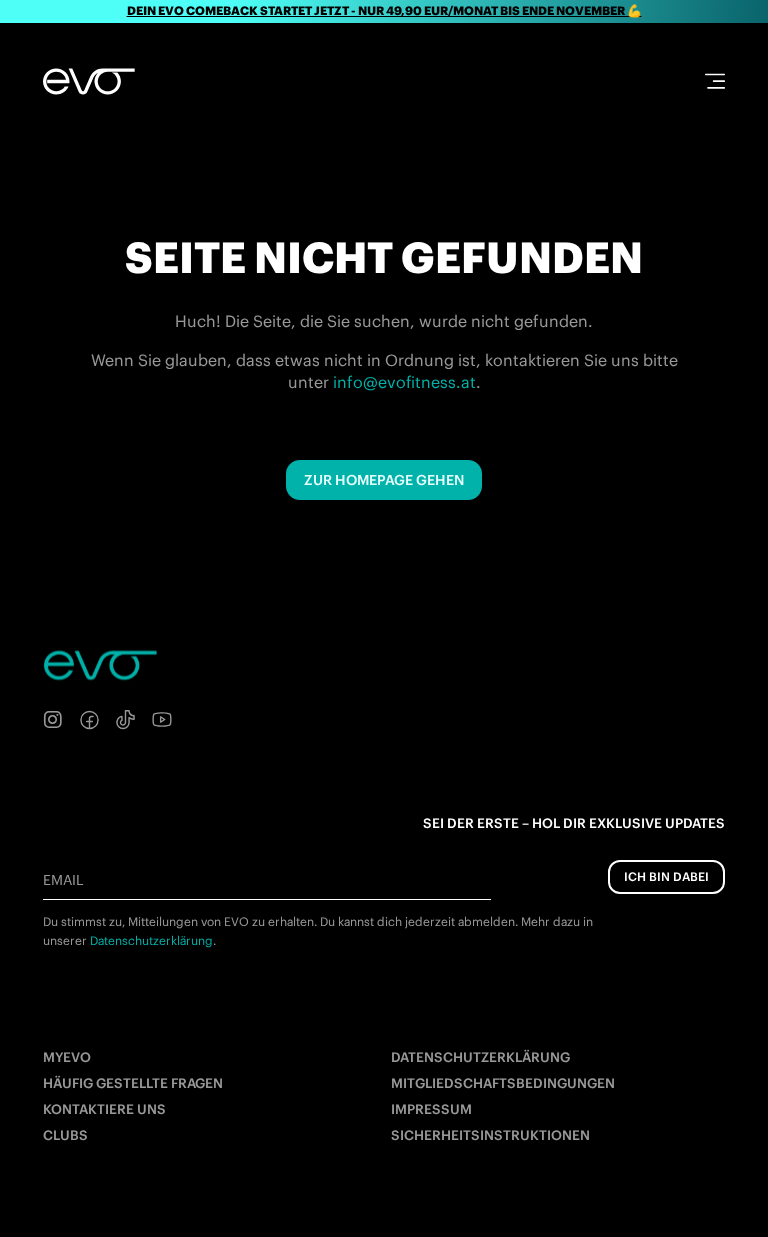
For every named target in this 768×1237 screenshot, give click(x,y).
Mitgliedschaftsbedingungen (503, 1083)
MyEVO (67, 1057)
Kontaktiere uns (104, 1109)
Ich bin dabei (666, 876)
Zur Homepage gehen (384, 480)
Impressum (431, 1109)
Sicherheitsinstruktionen (490, 1135)
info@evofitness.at (404, 382)
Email (63, 880)
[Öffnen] (715, 81)
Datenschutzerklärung (480, 1057)
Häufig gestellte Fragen (133, 1083)
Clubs (65, 1135)
